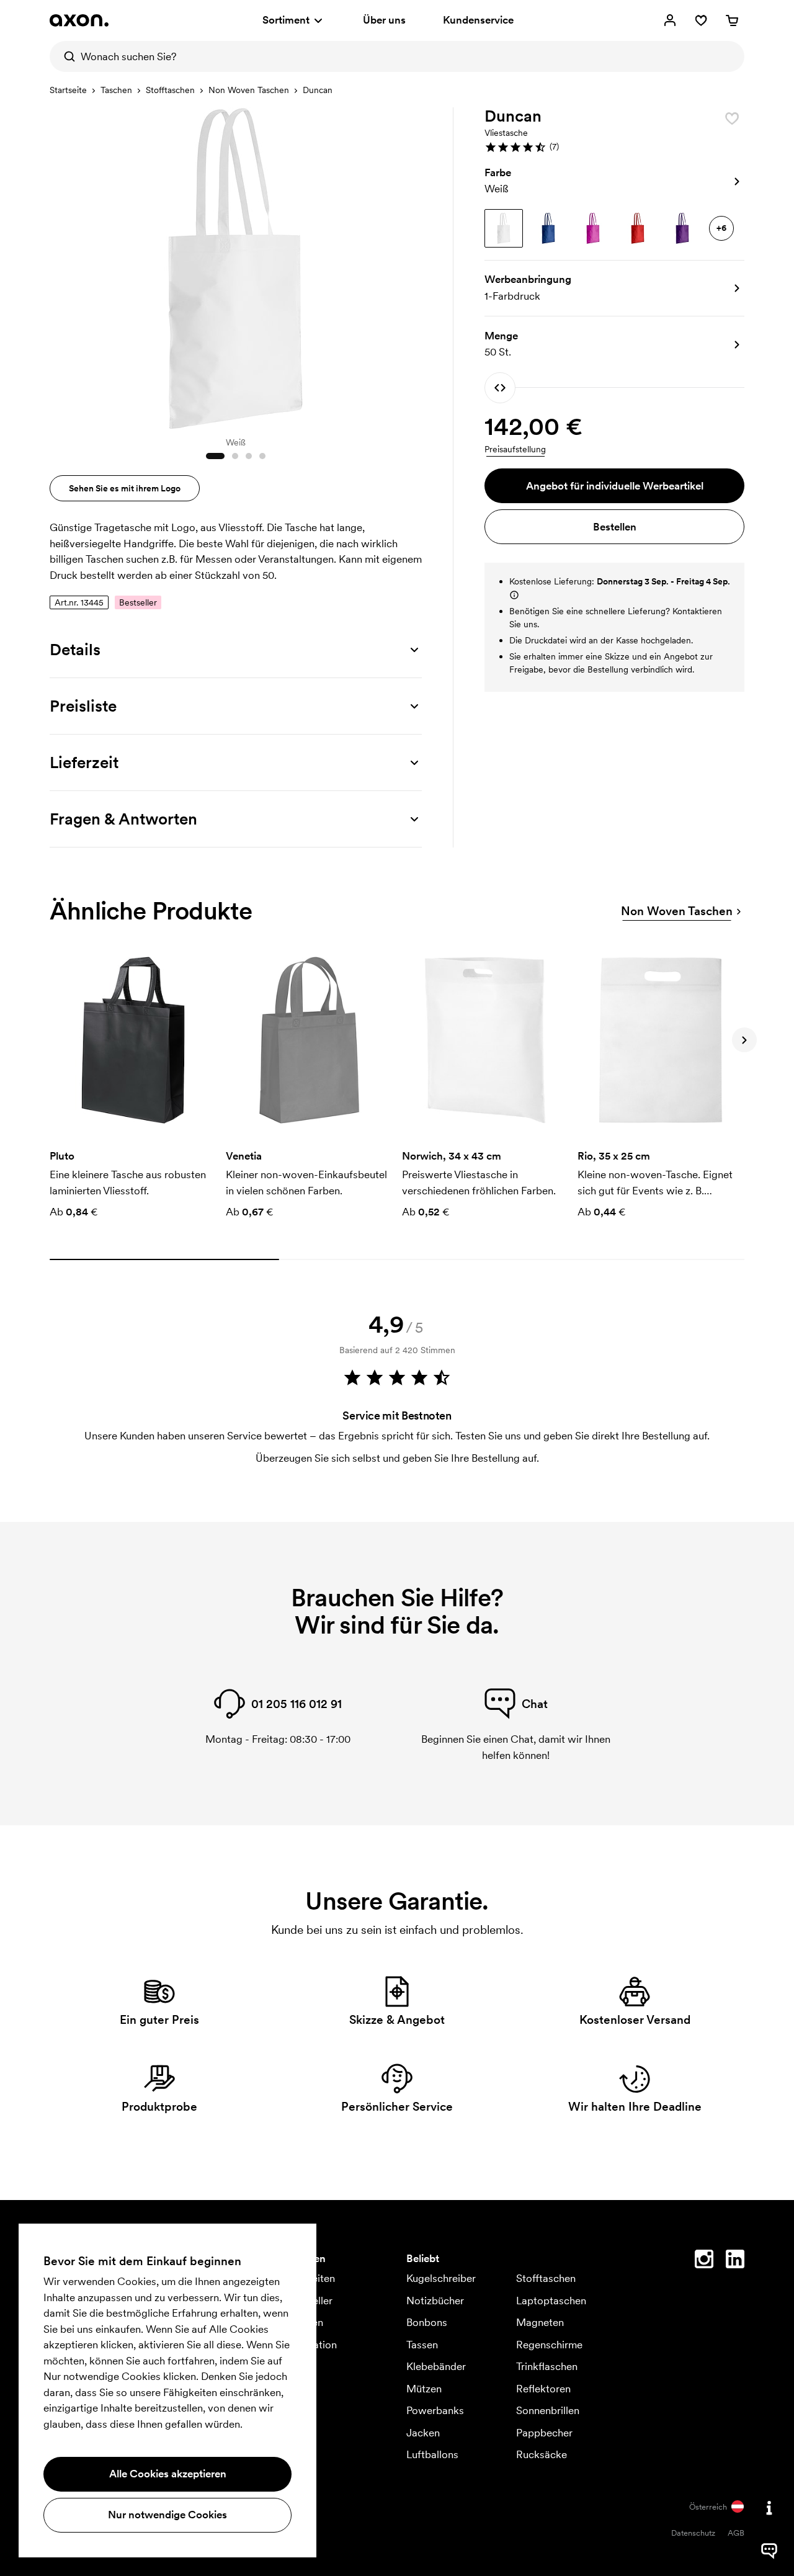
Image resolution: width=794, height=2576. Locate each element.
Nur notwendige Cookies (167, 2515)
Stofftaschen (170, 90)
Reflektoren (543, 2389)
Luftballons (432, 2454)
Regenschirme (549, 2345)
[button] (614, 147)
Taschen (116, 90)
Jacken (423, 2433)
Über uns (384, 20)
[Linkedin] (735, 2261)
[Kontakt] (769, 2508)
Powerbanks (435, 2410)
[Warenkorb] (732, 20)
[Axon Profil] (79, 20)
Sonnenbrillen (548, 2410)
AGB (736, 2533)
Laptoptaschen (551, 2301)
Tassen (422, 2345)
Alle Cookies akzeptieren (168, 2474)
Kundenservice (478, 20)
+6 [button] (721, 228)
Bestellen (615, 527)
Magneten (540, 2322)
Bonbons (427, 2322)
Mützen (424, 2389)
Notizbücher (435, 2301)
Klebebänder (436, 2366)
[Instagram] (704, 2261)
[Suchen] (65, 56)
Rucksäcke (542, 2454)
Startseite (68, 90)
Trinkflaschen (547, 2366)
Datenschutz (693, 2533)
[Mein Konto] (670, 20)
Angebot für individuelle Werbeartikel (615, 486)
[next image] (409, 266)
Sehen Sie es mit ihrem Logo (125, 488)
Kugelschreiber (441, 2278)
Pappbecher (544, 2433)
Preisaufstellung (515, 449)
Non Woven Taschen (249, 90)
